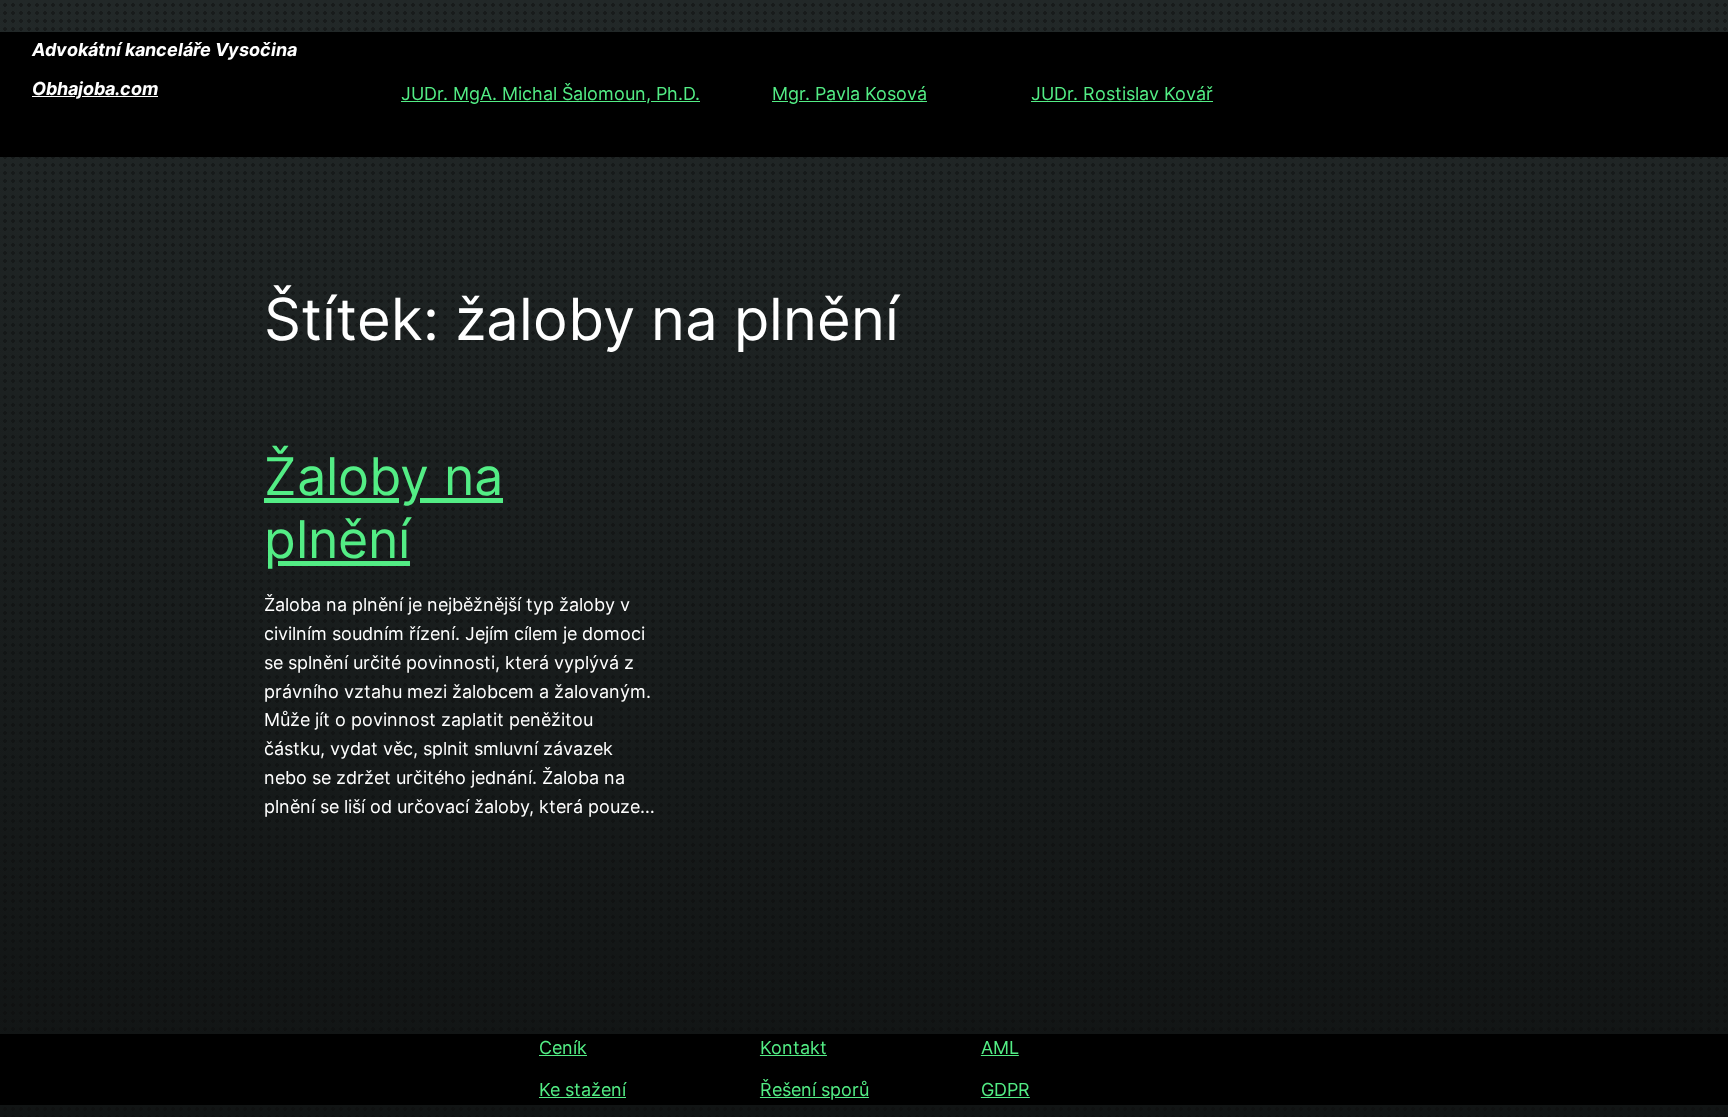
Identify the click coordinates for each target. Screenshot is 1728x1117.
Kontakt (793, 1047)
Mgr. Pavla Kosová (849, 93)
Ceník (563, 1047)
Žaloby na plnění (383, 508)
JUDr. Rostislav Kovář (1122, 93)
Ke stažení (582, 1089)
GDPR (1005, 1089)
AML (1000, 1047)
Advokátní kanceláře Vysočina (164, 49)
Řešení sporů (814, 1089)
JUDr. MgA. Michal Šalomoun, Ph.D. (550, 93)
